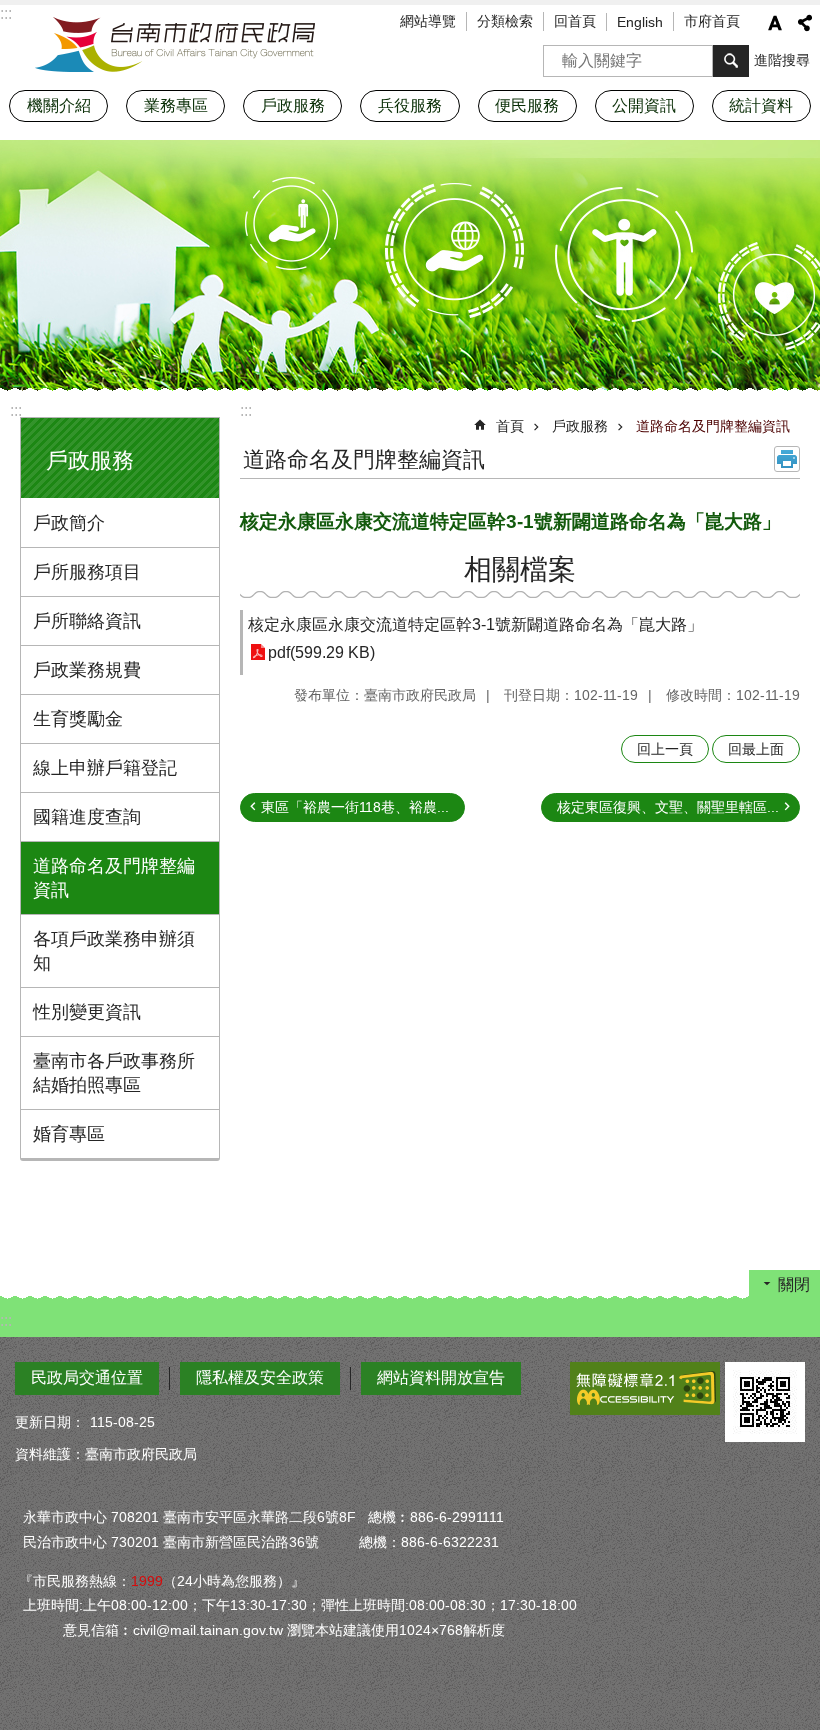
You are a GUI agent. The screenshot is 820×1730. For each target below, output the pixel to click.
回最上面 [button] (756, 749)
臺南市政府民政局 (175, 45)
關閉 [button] (794, 1284)
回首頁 (575, 21)
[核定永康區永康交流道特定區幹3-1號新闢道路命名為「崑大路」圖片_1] (765, 1402)
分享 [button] (805, 23)
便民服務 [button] (527, 105)
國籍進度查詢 (87, 817)
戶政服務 (580, 426)
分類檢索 (505, 21)
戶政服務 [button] (293, 105)
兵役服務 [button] (410, 105)
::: (16, 410)
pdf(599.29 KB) (321, 652)
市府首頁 (712, 21)
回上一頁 (665, 749)
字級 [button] (775, 23)
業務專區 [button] (176, 105)
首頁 (510, 426)
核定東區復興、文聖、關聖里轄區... (668, 807)
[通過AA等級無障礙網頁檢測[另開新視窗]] (645, 1388)
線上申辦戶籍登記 (105, 768)
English (640, 22)
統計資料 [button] (761, 105)
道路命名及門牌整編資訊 (114, 878)
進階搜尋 (782, 60)
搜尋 (559, 54)
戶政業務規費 (87, 670)
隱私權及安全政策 (260, 1377)
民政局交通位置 (87, 1377)
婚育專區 (69, 1134)
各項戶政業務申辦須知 (114, 951)
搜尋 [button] (731, 61)
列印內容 (787, 459)
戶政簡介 (69, 523)
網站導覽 (428, 21)
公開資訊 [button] (644, 105)
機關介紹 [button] (59, 105)
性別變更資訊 (87, 1012)
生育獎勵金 (78, 719)
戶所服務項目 (87, 572)
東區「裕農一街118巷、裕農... (355, 807)
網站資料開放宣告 (441, 1377)
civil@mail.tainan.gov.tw (208, 1630)
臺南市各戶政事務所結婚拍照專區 (114, 1073)
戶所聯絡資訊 (87, 621)
